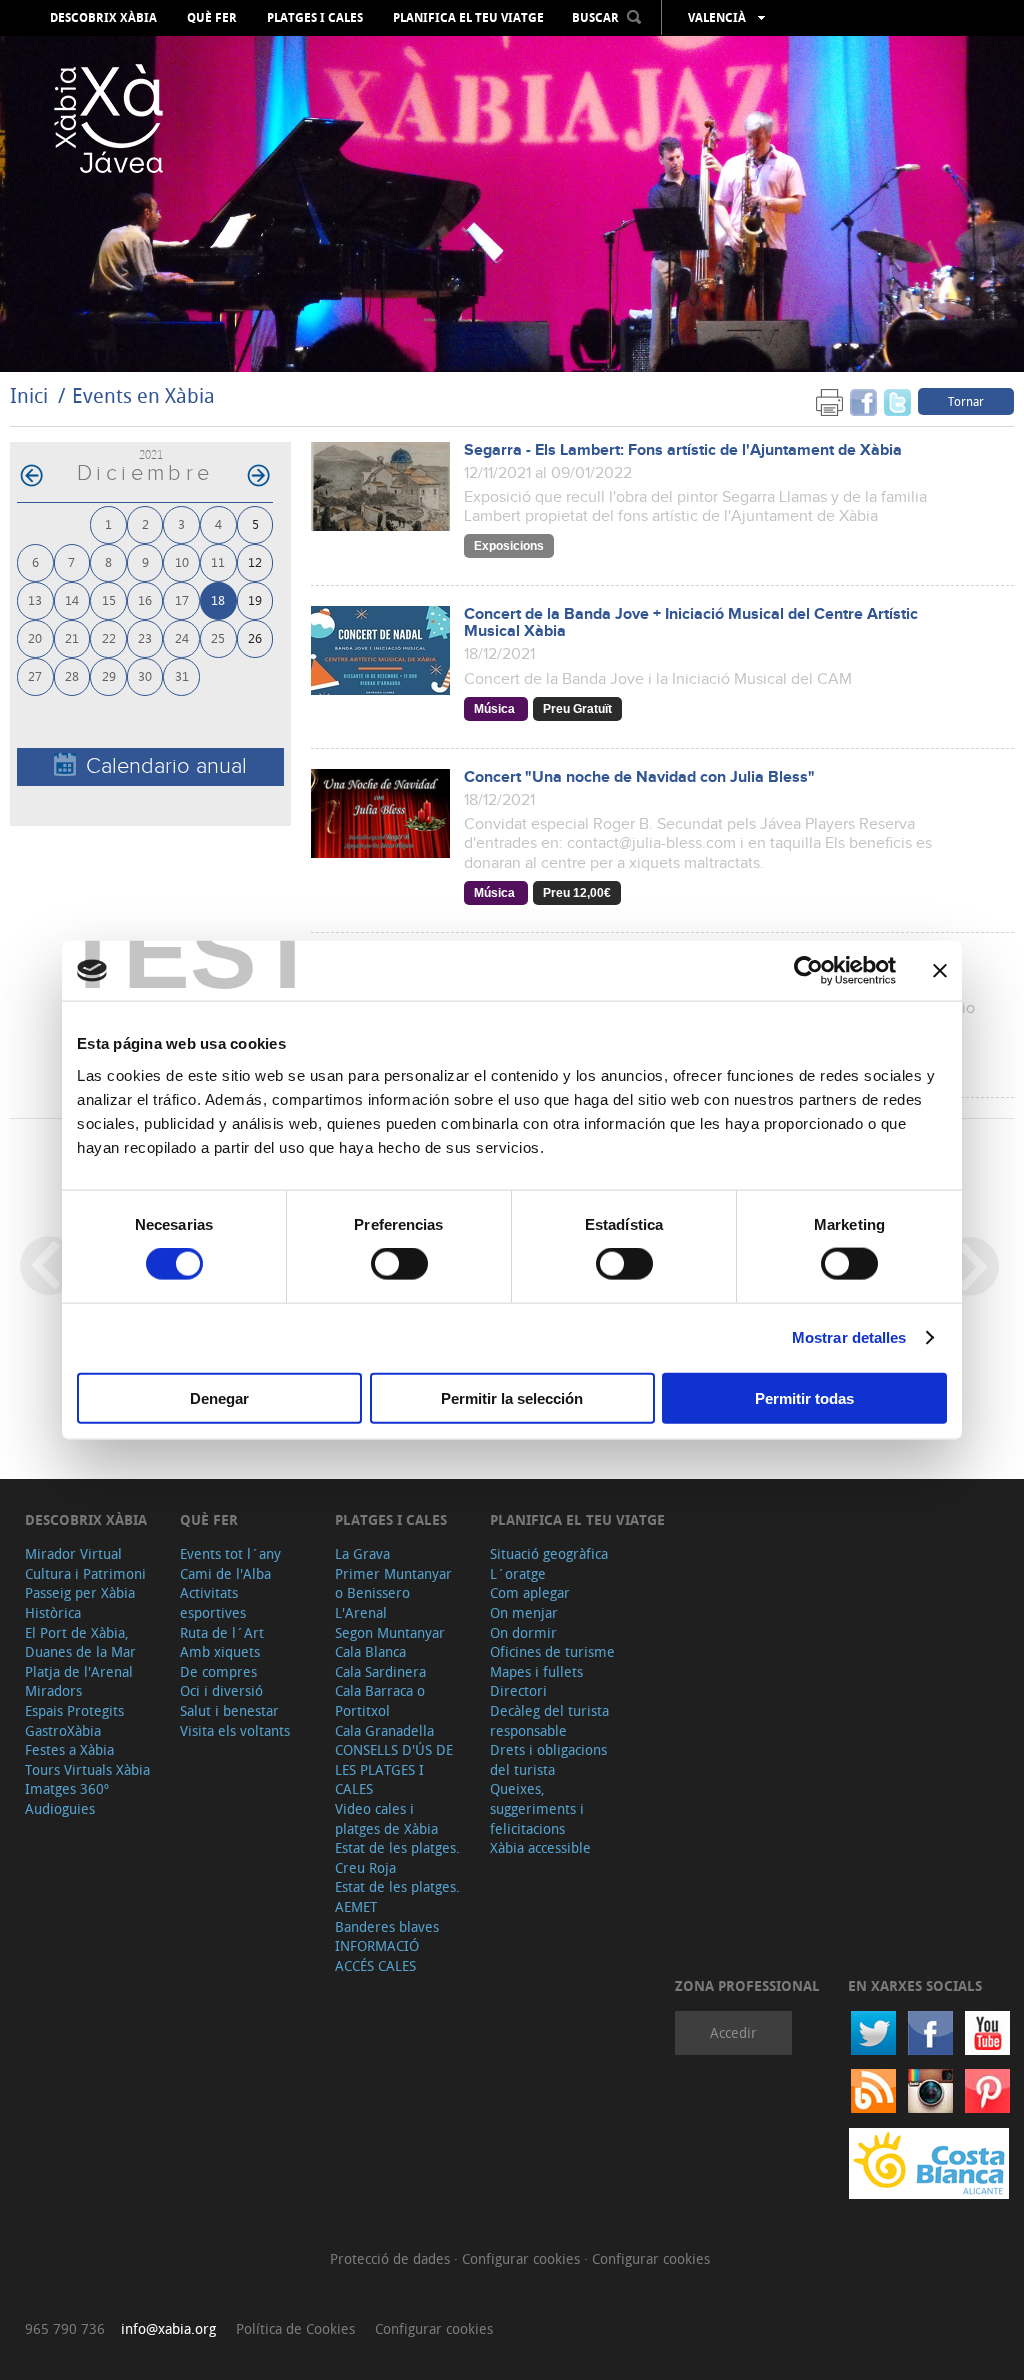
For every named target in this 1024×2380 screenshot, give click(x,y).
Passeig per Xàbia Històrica (80, 1602)
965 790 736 (65, 2328)
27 (35, 675)
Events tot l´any (230, 1553)
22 (109, 637)
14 (72, 599)
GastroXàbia (63, 1730)
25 (218, 637)
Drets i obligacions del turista (548, 1759)
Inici (29, 395)
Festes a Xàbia (69, 1749)
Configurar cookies (523, 2258)
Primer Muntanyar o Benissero (393, 1583)
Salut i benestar (229, 1710)
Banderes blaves (387, 1926)
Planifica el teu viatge (468, 18)
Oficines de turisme (552, 1651)
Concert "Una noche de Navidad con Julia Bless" (639, 777)
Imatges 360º (67, 1788)
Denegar (219, 1397)
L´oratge (518, 1573)
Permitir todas (804, 1397)
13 (35, 599)
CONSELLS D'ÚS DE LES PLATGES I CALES (394, 1769)
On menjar (524, 1612)
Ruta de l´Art (222, 1632)
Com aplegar (530, 1592)
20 (35, 637)
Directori (518, 1690)
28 (72, 675)
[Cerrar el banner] (940, 971)
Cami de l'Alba (225, 1573)
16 (145, 599)
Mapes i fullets (536, 1671)
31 (182, 675)
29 (109, 675)
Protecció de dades (392, 2258)
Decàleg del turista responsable (549, 1720)
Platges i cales (315, 18)
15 (109, 599)
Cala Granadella (384, 1730)
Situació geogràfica (549, 1553)
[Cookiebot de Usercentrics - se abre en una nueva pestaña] (808, 971)
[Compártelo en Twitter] (897, 400)
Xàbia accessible (540, 1847)
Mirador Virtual (73, 1553)
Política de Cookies (295, 2328)
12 (255, 561)
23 (145, 637)
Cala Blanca (370, 1651)
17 (182, 599)
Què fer (212, 18)
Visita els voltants (235, 1730)
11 (218, 561)
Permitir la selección (512, 1397)
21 (72, 637)
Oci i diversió (221, 1690)
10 (182, 561)
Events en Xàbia (143, 395)
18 (218, 599)
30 (145, 675)
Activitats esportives (213, 1602)
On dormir (523, 1632)
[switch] (399, 1264)
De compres (218, 1671)
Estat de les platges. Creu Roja (397, 1857)
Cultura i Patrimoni (85, 1573)
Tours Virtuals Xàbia (87, 1769)
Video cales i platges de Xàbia (386, 1818)
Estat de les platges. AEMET (397, 1896)
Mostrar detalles (849, 1337)
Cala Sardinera (380, 1671)
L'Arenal (361, 1612)
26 (255, 637)
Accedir (733, 2032)
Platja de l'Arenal (79, 1671)
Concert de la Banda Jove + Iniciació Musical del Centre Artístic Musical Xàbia (691, 623)
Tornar (966, 401)
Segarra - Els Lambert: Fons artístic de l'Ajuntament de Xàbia (683, 450)
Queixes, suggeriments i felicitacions (537, 1808)
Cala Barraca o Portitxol (380, 1700)
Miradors (53, 1690)
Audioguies (60, 1808)
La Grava (362, 1553)
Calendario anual (166, 766)
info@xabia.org (168, 2328)
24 (182, 637)
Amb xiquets (220, 1651)
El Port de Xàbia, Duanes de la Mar (80, 1642)
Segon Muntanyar (390, 1632)
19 (255, 599)
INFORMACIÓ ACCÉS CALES (377, 1955)
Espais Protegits (74, 1710)
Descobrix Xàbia (103, 18)
